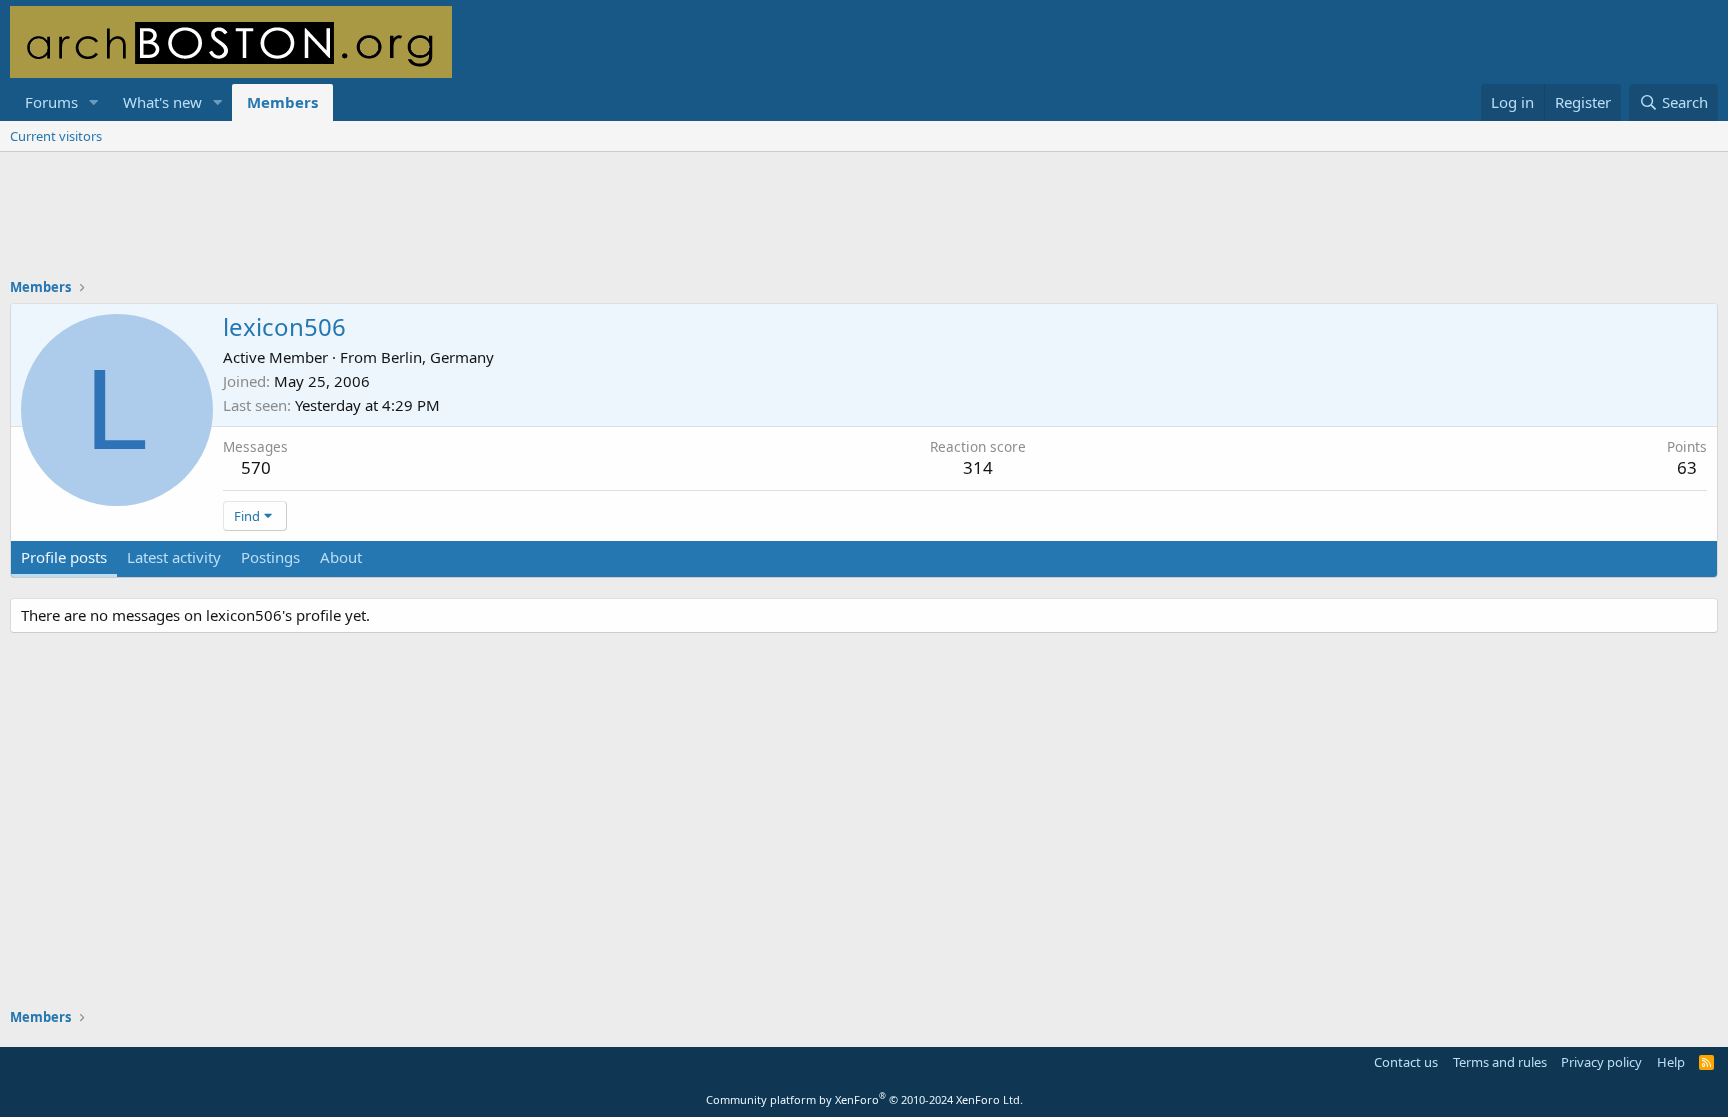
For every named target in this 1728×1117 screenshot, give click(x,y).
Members (282, 102)
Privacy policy (1601, 1062)
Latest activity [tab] (174, 557)
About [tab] (341, 557)
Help (1671, 1062)
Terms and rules (1500, 1062)
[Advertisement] (864, 228)
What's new (162, 102)
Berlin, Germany (437, 357)
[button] (94, 102)
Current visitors (56, 136)
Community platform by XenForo (864, 1099)
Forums (51, 102)
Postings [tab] (270, 557)
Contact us (1406, 1062)
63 (1687, 467)
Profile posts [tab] (64, 557)
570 (256, 467)
